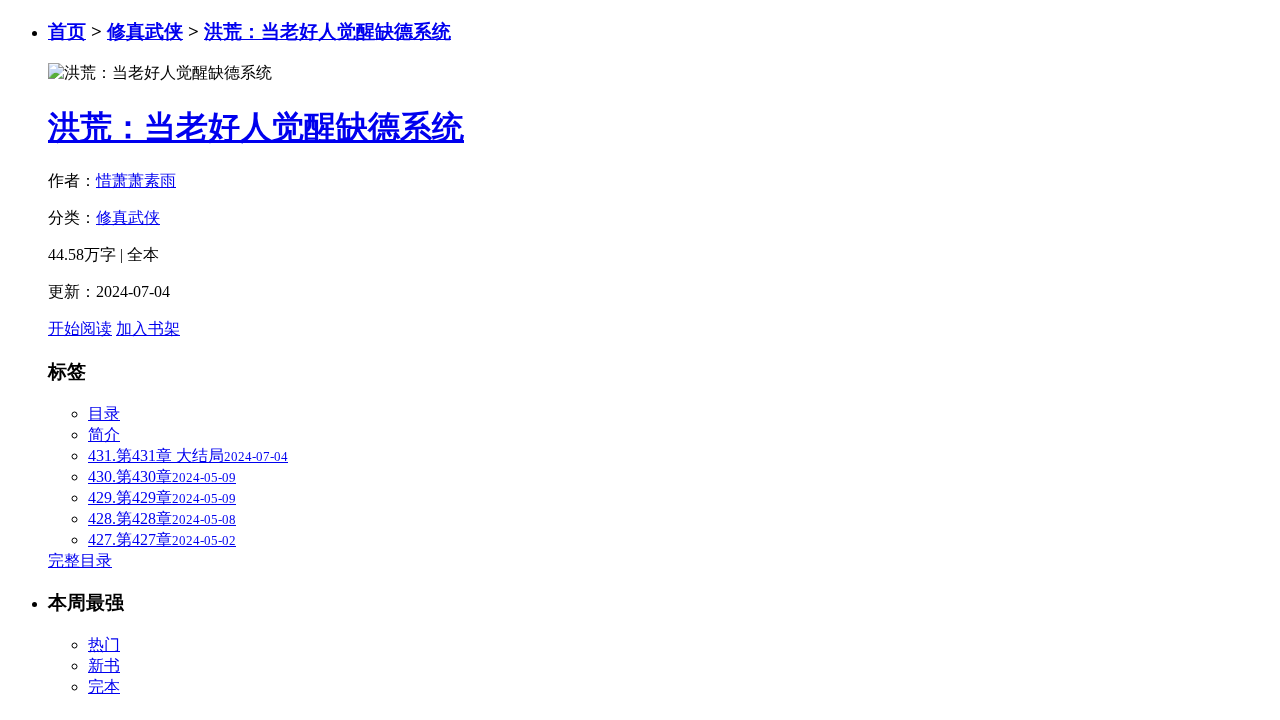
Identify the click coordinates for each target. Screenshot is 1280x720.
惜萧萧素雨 (136, 180)
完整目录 (80, 560)
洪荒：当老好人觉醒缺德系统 (327, 31)
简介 (104, 434)
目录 (104, 413)
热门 (104, 644)
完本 (104, 686)
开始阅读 (80, 328)
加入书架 (148, 328)
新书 (104, 665)
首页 (67, 31)
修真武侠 (145, 31)
